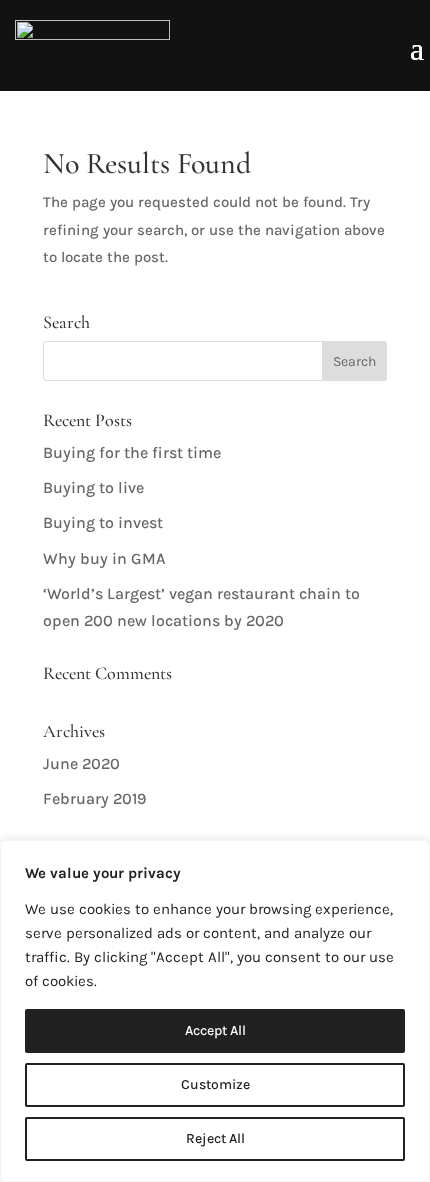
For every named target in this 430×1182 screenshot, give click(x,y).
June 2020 (81, 763)
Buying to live (93, 487)
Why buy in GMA (104, 558)
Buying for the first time (132, 452)
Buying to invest (103, 522)
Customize (215, 1084)
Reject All (215, 1138)
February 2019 (94, 798)
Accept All (215, 1030)
